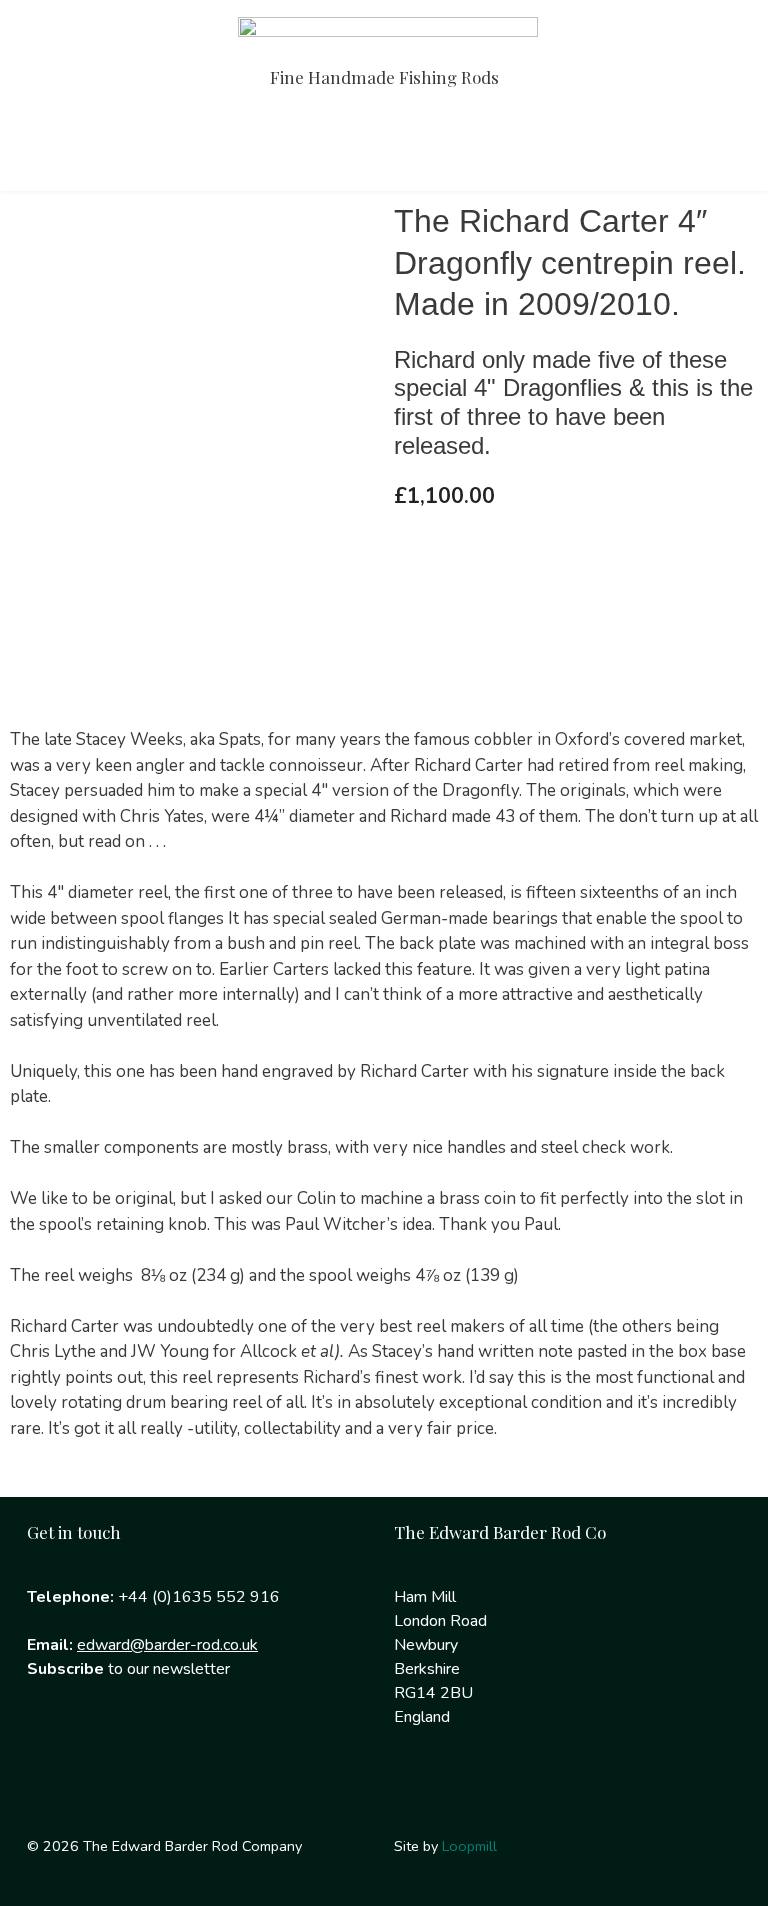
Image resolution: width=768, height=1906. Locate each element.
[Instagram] (116, 1750)
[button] (384, 149)
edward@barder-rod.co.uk (167, 1645)
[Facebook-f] (52, 1750)
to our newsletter (128, 1669)
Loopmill (469, 1846)
